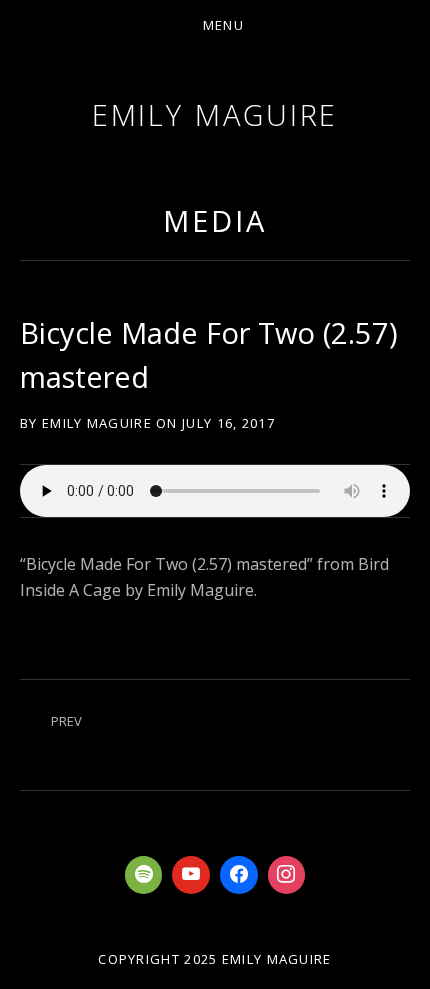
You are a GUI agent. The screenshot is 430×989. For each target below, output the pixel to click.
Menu (223, 25)
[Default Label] (144, 875)
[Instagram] (287, 875)
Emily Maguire (215, 114)
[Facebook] (239, 875)
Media (215, 220)
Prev (66, 721)
